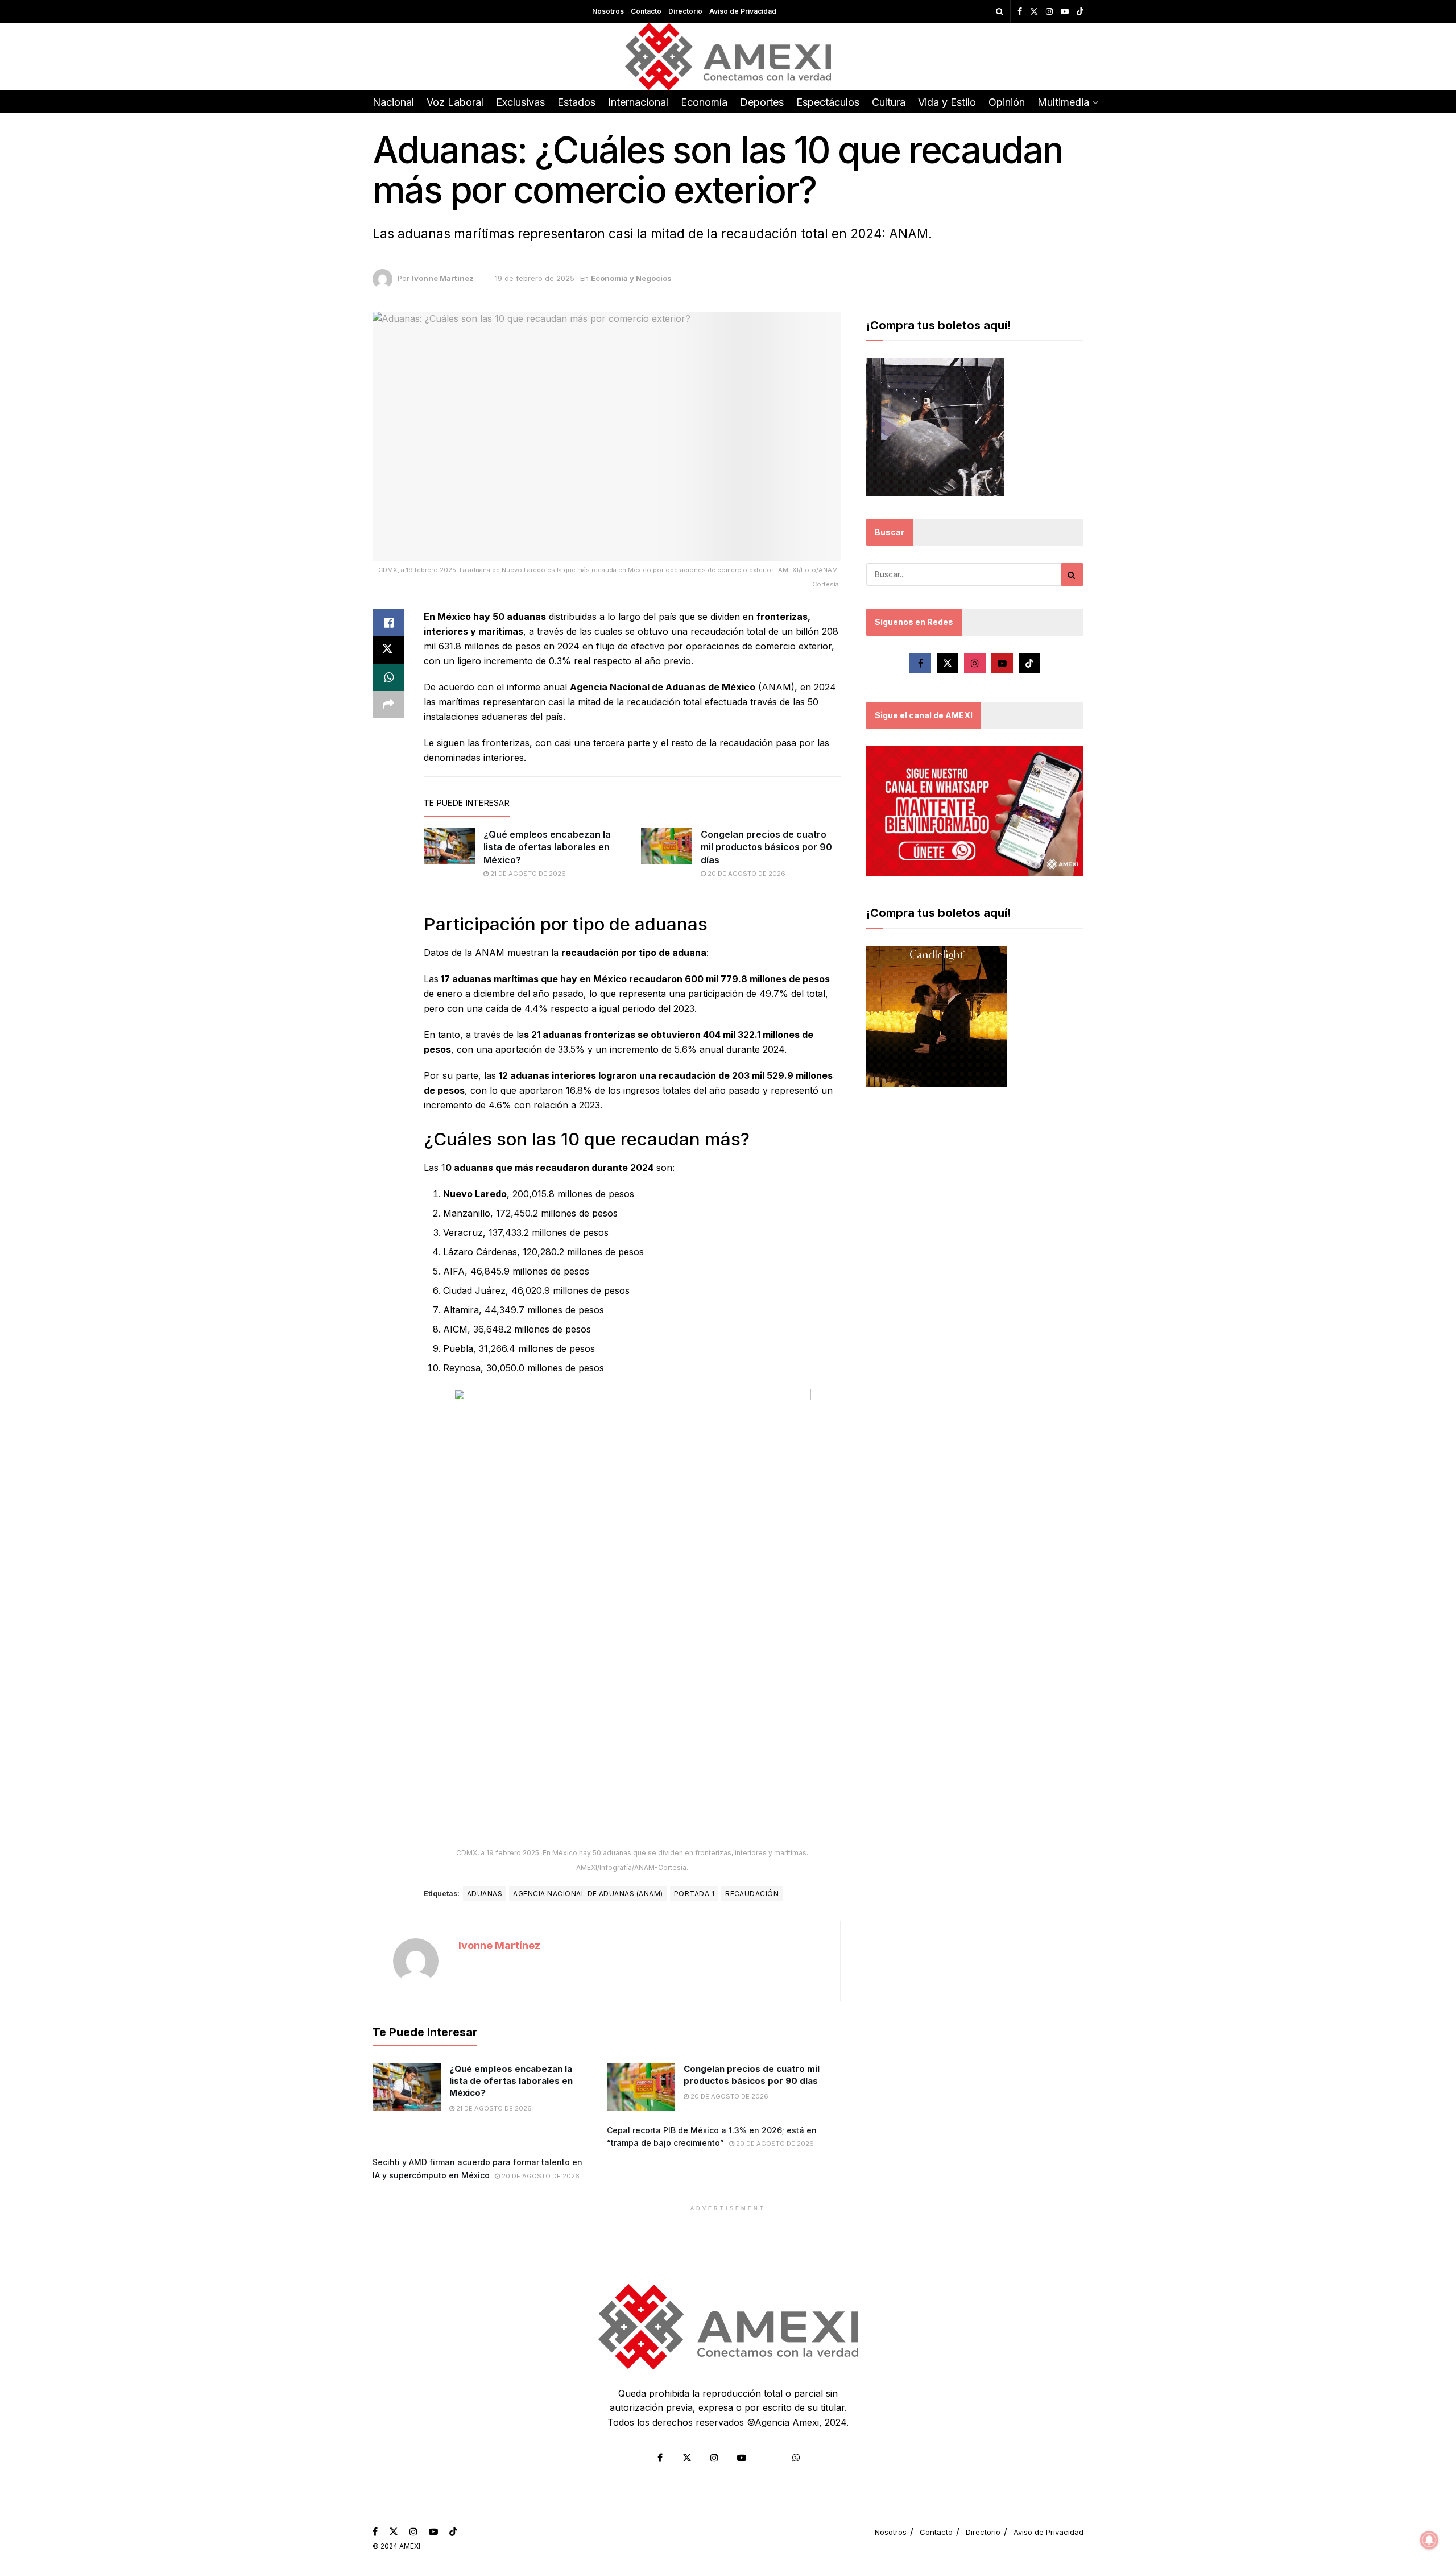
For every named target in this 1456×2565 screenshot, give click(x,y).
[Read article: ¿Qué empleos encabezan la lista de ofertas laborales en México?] (449, 846)
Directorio (685, 11)
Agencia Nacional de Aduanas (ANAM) (588, 1894)
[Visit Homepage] (728, 57)
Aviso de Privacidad (743, 11)
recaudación (752, 1894)
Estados (576, 102)
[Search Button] (1000, 11)
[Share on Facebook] (388, 623)
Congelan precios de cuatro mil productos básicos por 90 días (766, 847)
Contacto (646, 11)
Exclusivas (520, 102)
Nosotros (608, 11)
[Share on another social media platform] (388, 705)
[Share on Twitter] (388, 650)
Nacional (393, 102)
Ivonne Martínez (443, 278)
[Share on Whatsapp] (388, 677)
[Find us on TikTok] (1080, 12)
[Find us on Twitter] (1034, 12)
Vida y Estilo (947, 102)
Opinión (1007, 102)
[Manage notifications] (1429, 2540)
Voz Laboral (455, 102)
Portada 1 (694, 1894)
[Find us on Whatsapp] (796, 2458)
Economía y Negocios (631, 278)
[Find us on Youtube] (1065, 12)
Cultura (889, 102)
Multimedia (1063, 102)
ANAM (776, 687)
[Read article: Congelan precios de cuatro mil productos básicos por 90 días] (667, 846)
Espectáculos (828, 102)
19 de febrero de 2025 (535, 278)
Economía (704, 102)
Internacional (638, 102)
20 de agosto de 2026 (746, 874)
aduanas (485, 1894)
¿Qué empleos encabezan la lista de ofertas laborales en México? (547, 847)
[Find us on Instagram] (1049, 12)
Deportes (762, 102)
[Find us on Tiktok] (1029, 663)
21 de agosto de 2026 (527, 874)
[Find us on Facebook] (1020, 12)
